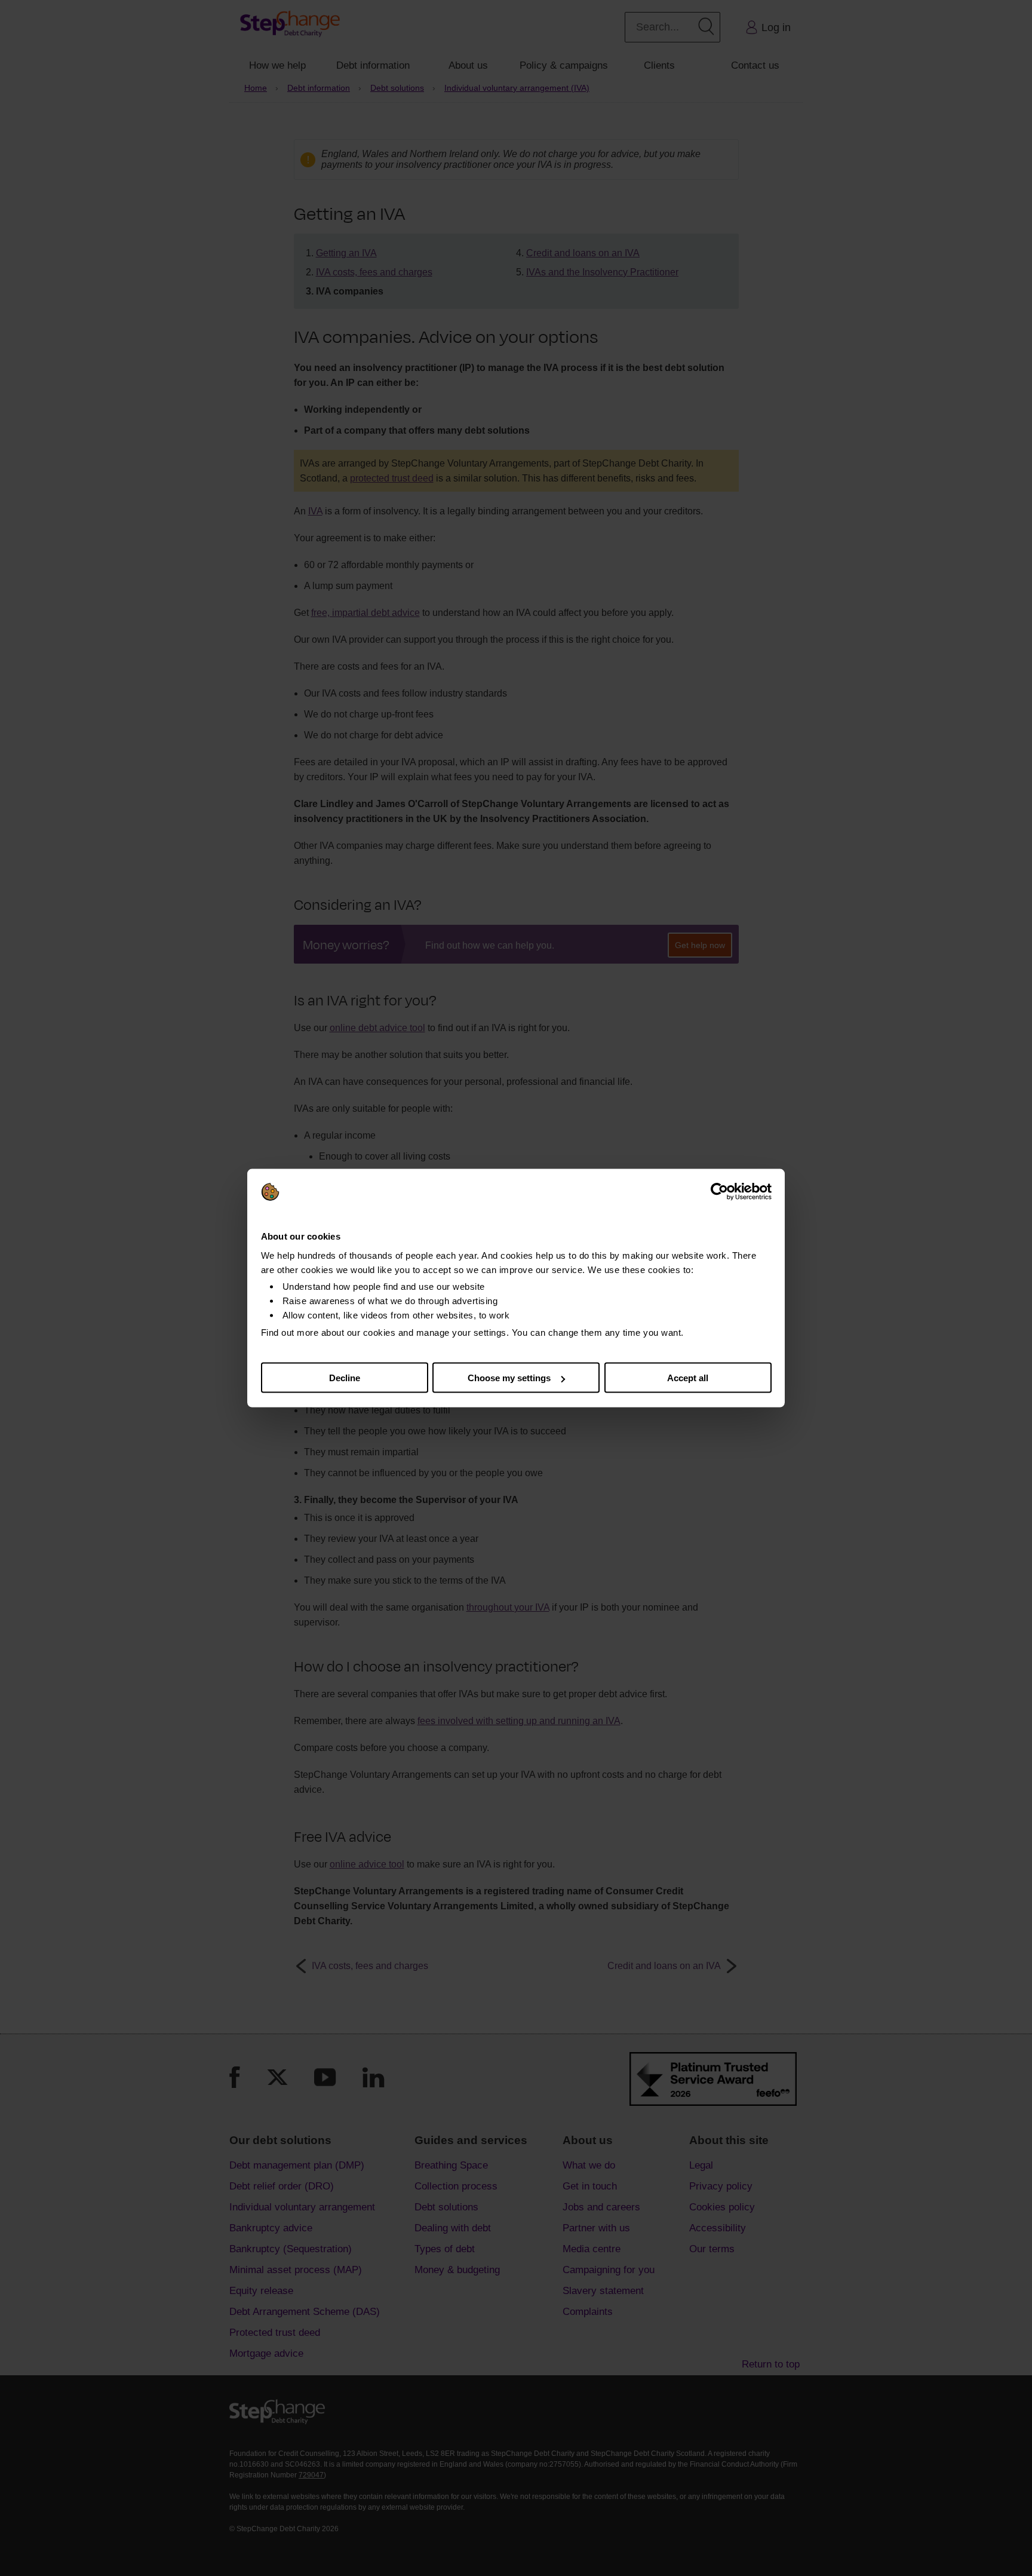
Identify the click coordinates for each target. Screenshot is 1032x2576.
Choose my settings (509, 1378)
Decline (345, 1378)
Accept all (688, 1378)
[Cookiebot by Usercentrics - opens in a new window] (719, 1192)
